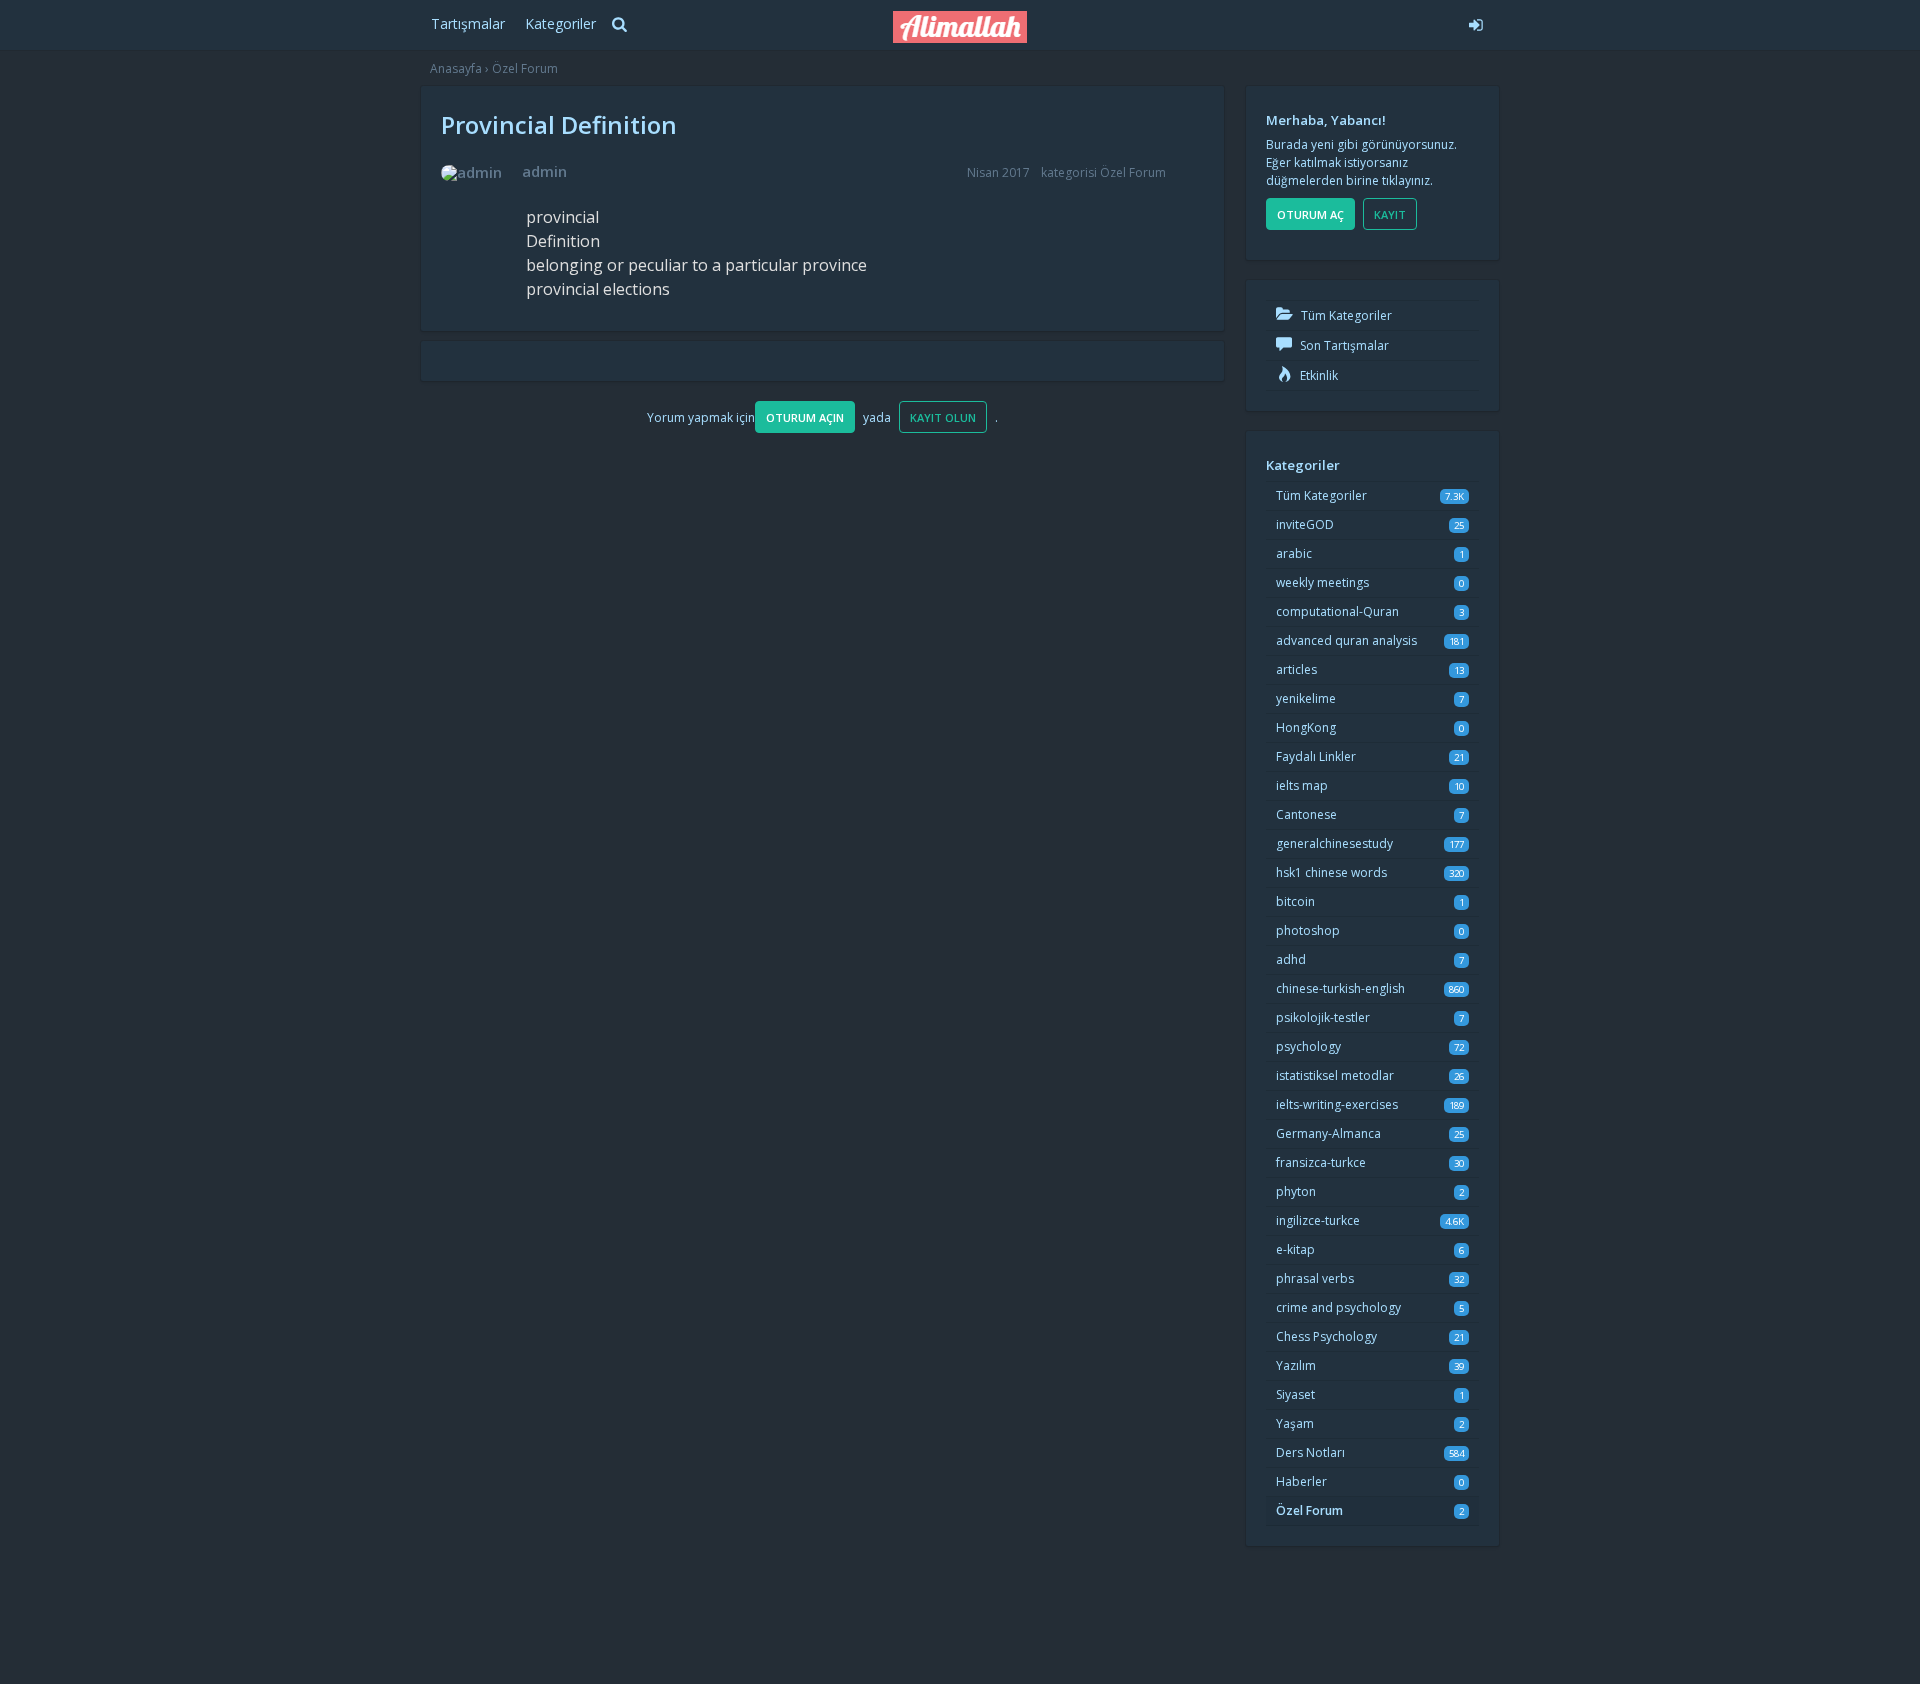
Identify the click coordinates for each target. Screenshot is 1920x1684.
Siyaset (1295, 1394)
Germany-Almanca (1328, 1133)
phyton (1296, 1191)
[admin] (471, 173)
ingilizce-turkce (1318, 1220)
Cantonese (1306, 814)
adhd (1291, 959)
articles (1296, 669)
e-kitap (1295, 1249)
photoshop (1308, 930)
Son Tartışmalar (1343, 345)
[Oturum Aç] (1326, 22)
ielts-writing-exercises (1337, 1104)
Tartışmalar (468, 23)
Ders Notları (1310, 1452)
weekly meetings (1322, 582)
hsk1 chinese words (1331, 872)
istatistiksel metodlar (1335, 1075)
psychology (1308, 1046)
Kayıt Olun (943, 417)
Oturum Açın (805, 417)
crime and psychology (1338, 1307)
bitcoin (1295, 901)
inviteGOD (1305, 524)
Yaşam (1295, 1423)
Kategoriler (560, 23)
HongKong (1306, 727)
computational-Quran (1337, 611)
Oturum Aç (1310, 214)
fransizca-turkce (1321, 1162)
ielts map (1302, 785)
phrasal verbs (1315, 1278)
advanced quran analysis (1346, 640)
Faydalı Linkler (1316, 756)
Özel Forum (1133, 172)
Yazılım (1296, 1365)
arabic (1294, 553)
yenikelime (1306, 698)
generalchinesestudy (1334, 843)
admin (544, 171)
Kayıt (1390, 214)
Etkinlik (1317, 375)
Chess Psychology (1326, 1336)
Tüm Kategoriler (1345, 315)
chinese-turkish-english (1340, 988)
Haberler (1301, 1481)
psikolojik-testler (1323, 1017)
